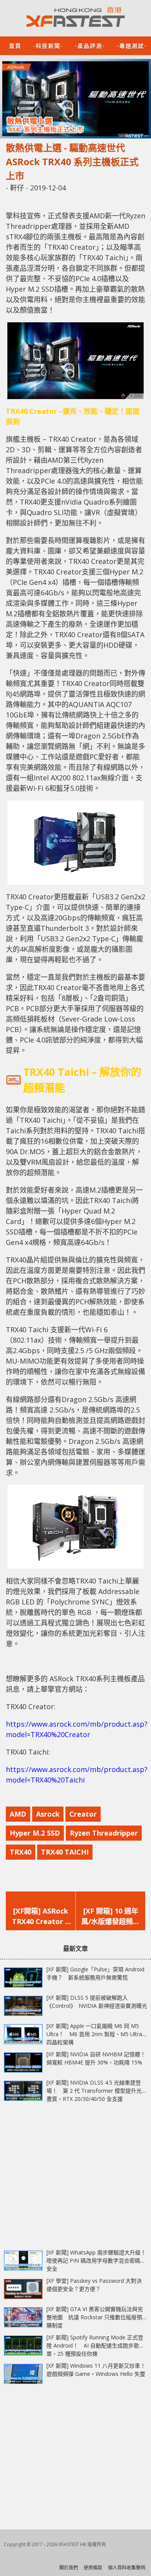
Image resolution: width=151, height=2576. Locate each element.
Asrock (48, 1814)
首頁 (15, 45)
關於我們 (69, 2568)
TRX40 (21, 1852)
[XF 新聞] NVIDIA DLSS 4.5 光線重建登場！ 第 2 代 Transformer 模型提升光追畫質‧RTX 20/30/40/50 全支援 (97, 2091)
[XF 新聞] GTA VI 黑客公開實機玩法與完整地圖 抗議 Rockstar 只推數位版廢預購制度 (95, 2317)
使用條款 (93, 2568)
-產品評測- (90, 45)
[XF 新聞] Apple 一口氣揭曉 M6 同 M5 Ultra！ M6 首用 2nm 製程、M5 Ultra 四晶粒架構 (94, 2034)
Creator (83, 1814)
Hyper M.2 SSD (35, 1833)
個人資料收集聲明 (127, 2568)
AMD (18, 1814)
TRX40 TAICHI (65, 1852)
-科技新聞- (48, 45)
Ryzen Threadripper (104, 1833)
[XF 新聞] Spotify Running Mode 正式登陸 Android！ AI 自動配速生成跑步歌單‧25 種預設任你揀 (95, 2345)
